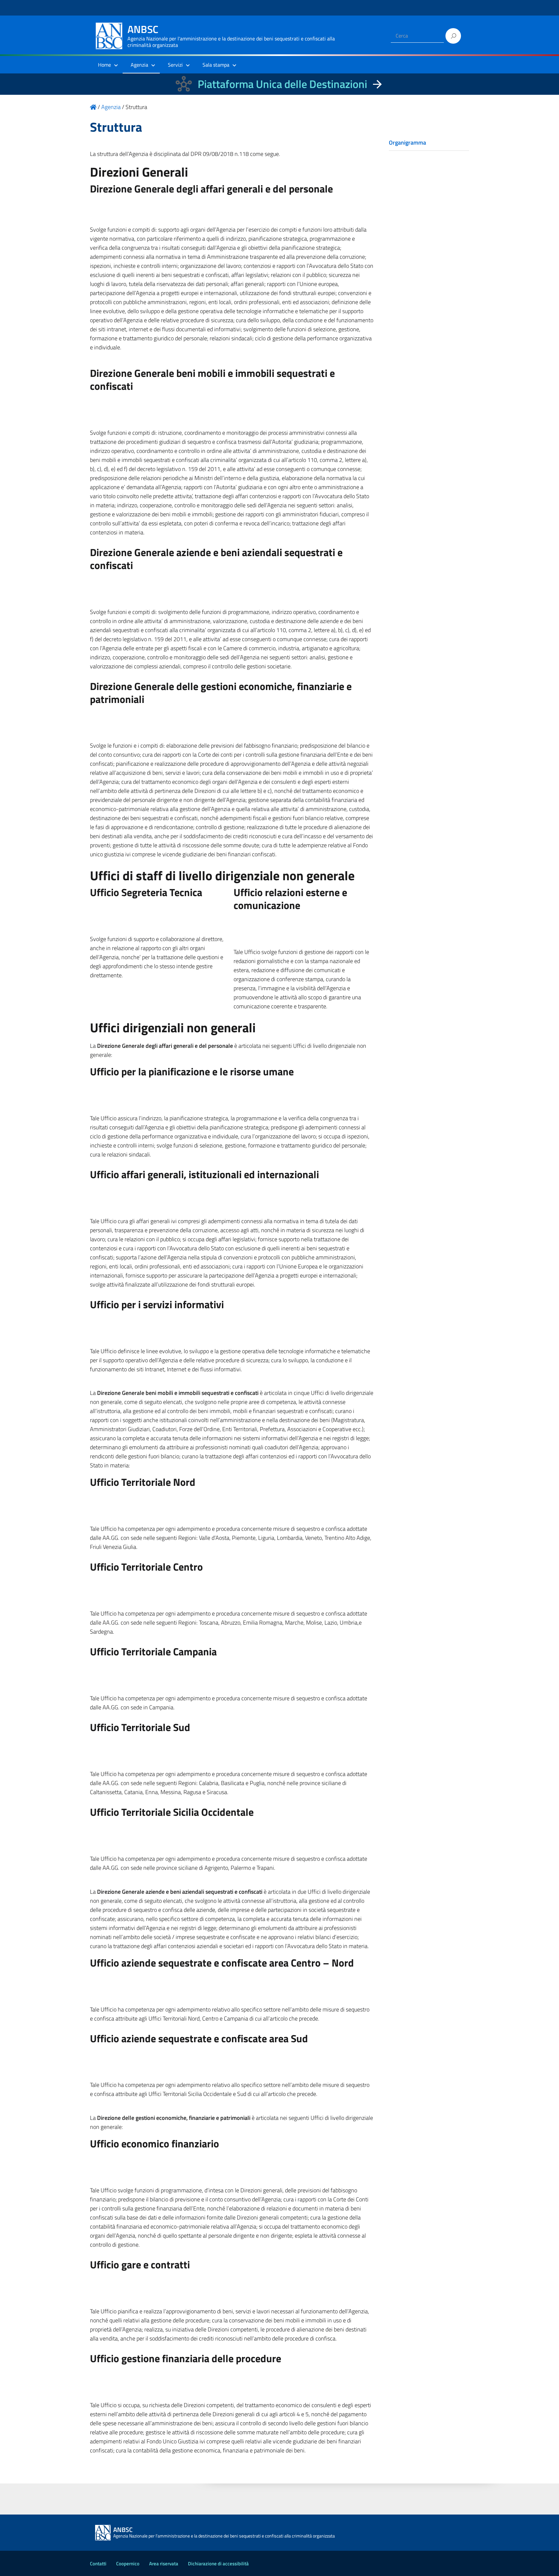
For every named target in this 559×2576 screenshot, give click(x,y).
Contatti (98, 2564)
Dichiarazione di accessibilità (218, 2564)
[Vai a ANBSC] (93, 107)
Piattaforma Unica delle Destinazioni (282, 84)
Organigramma (407, 143)
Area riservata (164, 2564)
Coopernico (128, 2564)
